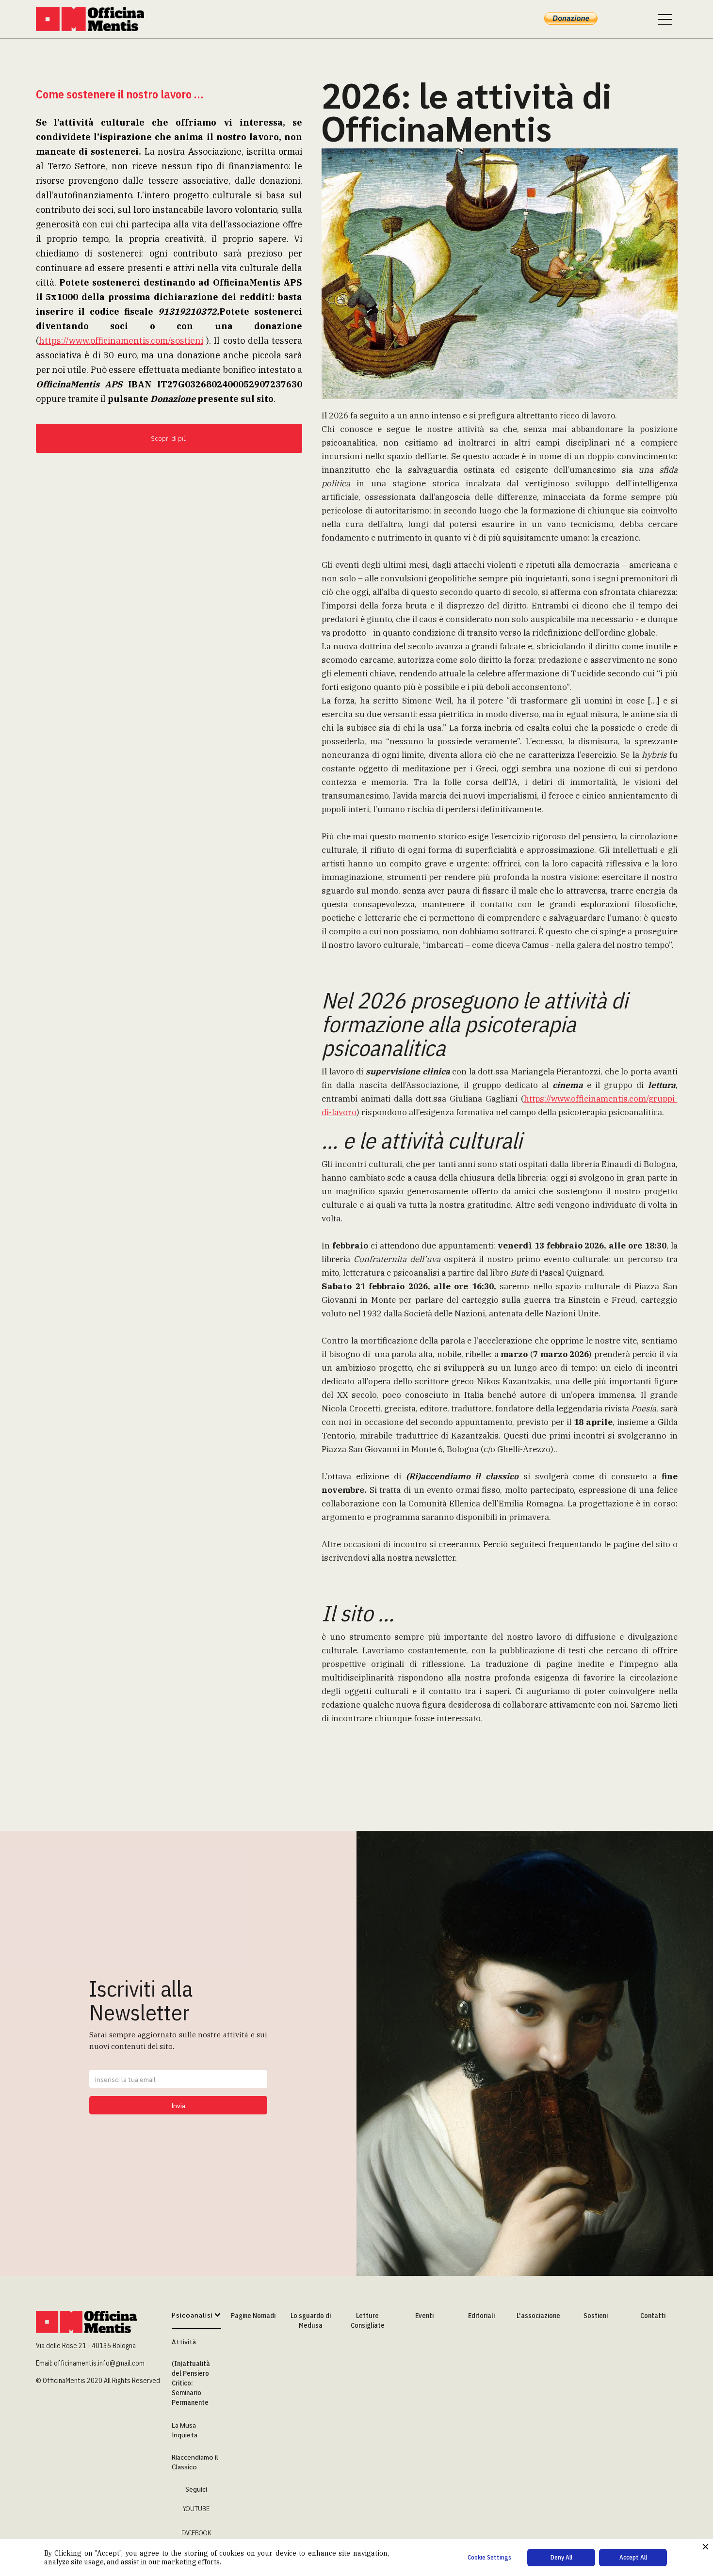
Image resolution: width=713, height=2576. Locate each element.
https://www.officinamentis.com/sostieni (121, 341)
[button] (196, 2320)
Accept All (633, 2557)
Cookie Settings (489, 2557)
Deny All (561, 2557)
